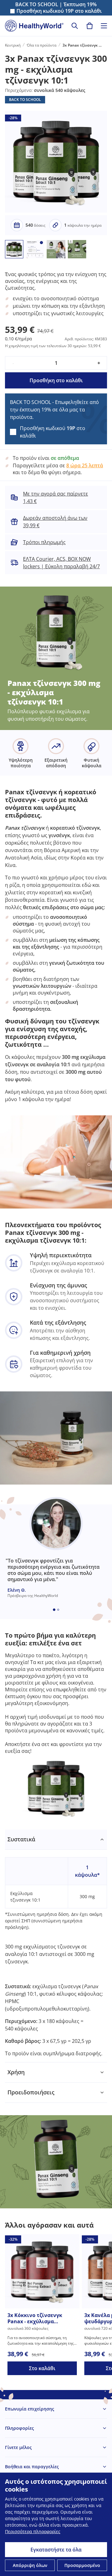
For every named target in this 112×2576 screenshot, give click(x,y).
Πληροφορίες (19, 2428)
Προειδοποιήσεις (31, 2092)
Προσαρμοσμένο (82, 2565)
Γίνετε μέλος (18, 2447)
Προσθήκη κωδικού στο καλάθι (59, 11)
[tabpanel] (56, 1946)
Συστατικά (21, 1839)
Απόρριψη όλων (30, 2565)
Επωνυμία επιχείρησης (30, 2409)
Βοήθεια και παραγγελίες (32, 2467)
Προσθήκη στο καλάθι (56, 380)
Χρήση (16, 2072)
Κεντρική (13, 45)
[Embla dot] (54, 1610)
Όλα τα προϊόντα (42, 45)
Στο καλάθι (42, 2368)
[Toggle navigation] (104, 26)
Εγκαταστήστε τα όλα (56, 2550)
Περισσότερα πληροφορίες (33, 2531)
